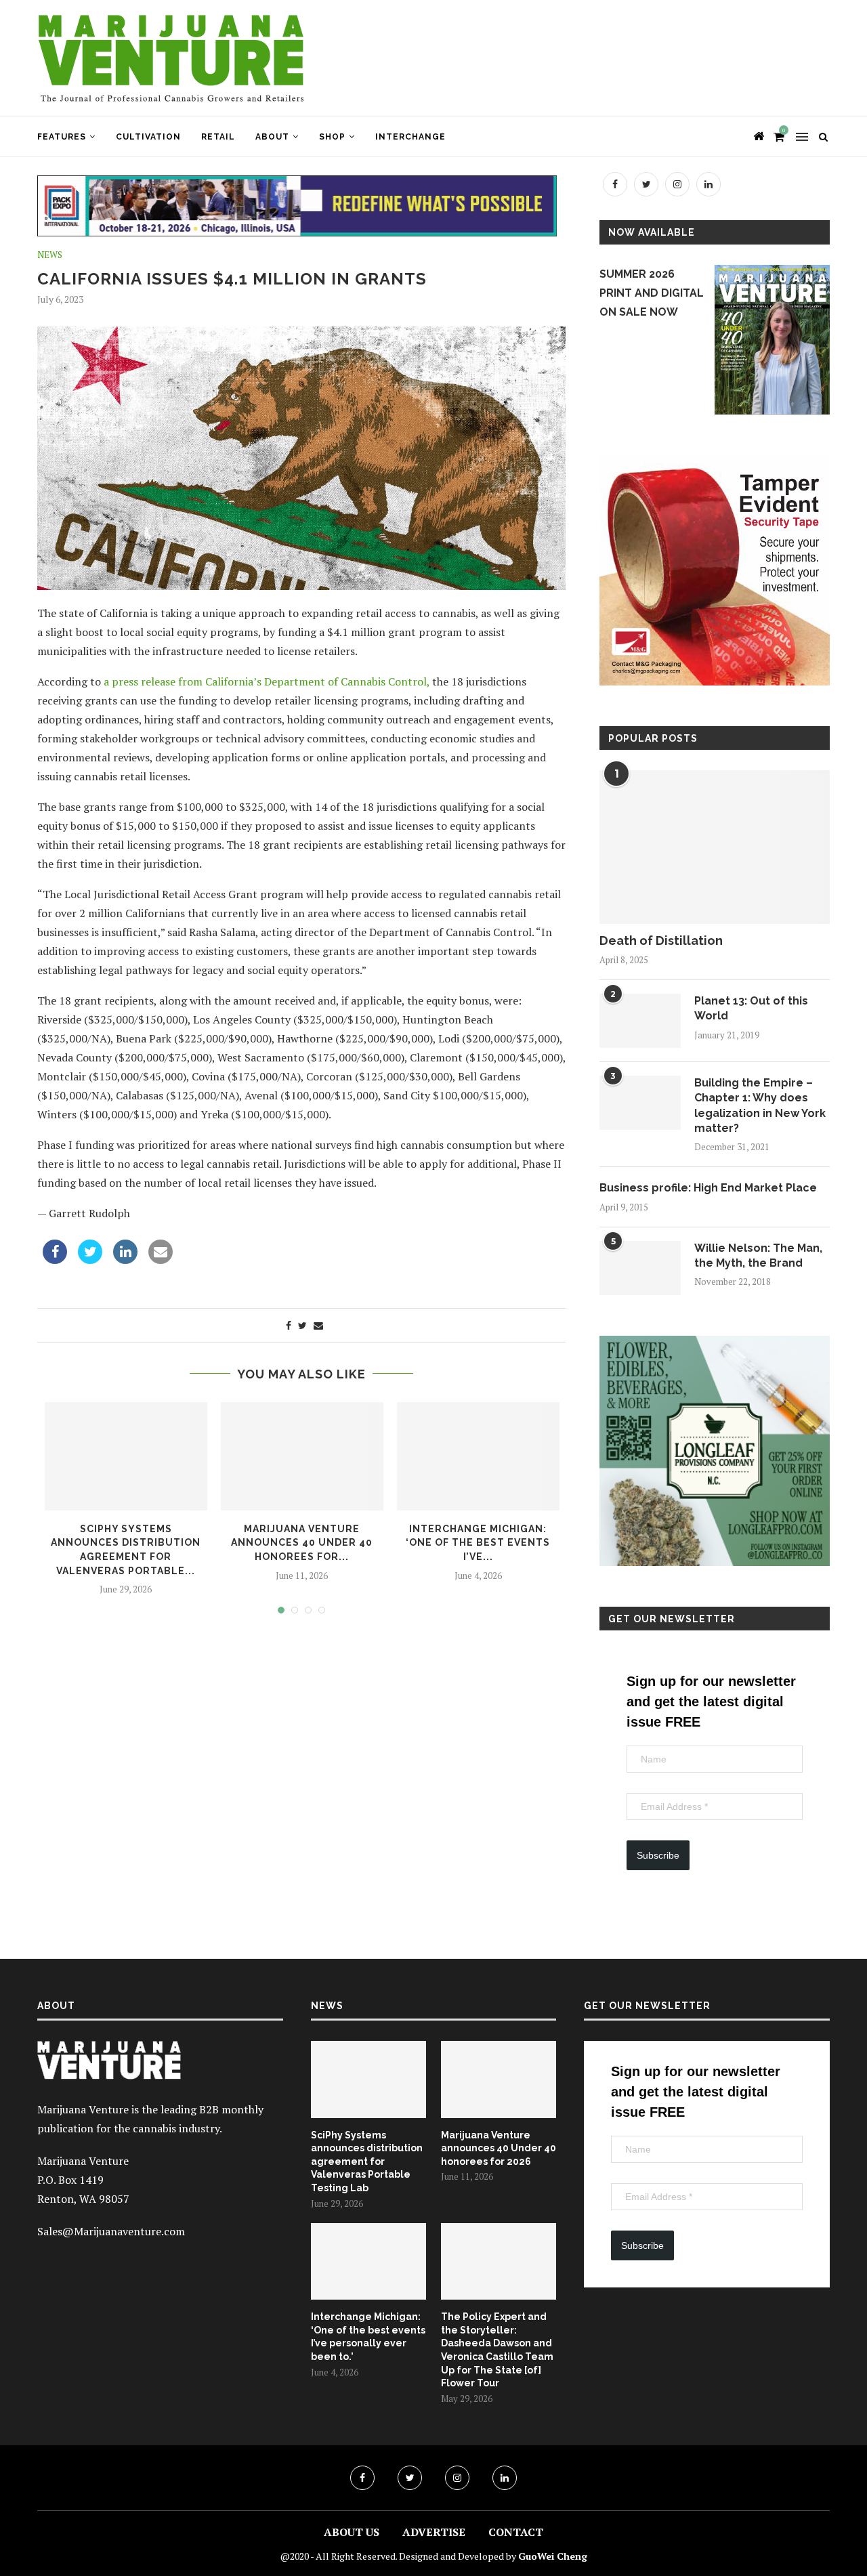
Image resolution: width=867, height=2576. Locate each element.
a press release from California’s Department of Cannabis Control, (267, 681)
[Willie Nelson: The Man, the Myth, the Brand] (640, 1268)
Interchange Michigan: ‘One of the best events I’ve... (478, 1543)
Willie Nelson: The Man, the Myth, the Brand (758, 1255)
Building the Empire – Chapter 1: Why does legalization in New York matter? (760, 1105)
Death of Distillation (661, 941)
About (272, 137)
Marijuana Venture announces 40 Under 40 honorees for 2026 (499, 2148)
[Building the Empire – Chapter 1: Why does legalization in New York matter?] (640, 1103)
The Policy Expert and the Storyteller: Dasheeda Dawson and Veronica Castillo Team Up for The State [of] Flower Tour (497, 2350)
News (50, 255)
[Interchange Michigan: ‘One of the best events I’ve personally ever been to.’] (368, 2262)
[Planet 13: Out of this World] (640, 1021)
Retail (218, 137)
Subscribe (658, 1855)
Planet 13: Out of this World (751, 1008)
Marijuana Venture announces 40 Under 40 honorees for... (302, 1543)
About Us (352, 2532)
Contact (516, 2532)
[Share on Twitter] (90, 1260)
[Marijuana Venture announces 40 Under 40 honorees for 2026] (499, 2079)
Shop (332, 137)
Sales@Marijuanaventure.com (111, 2231)
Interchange (410, 137)
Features (62, 137)
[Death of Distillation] (715, 847)
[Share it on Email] (161, 1260)
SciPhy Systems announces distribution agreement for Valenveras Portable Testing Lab (367, 2161)
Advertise (434, 2532)
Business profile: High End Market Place (708, 1188)
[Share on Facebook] (55, 1260)
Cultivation (148, 137)
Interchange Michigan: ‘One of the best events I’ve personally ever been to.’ (368, 2337)
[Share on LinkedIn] (125, 1260)
